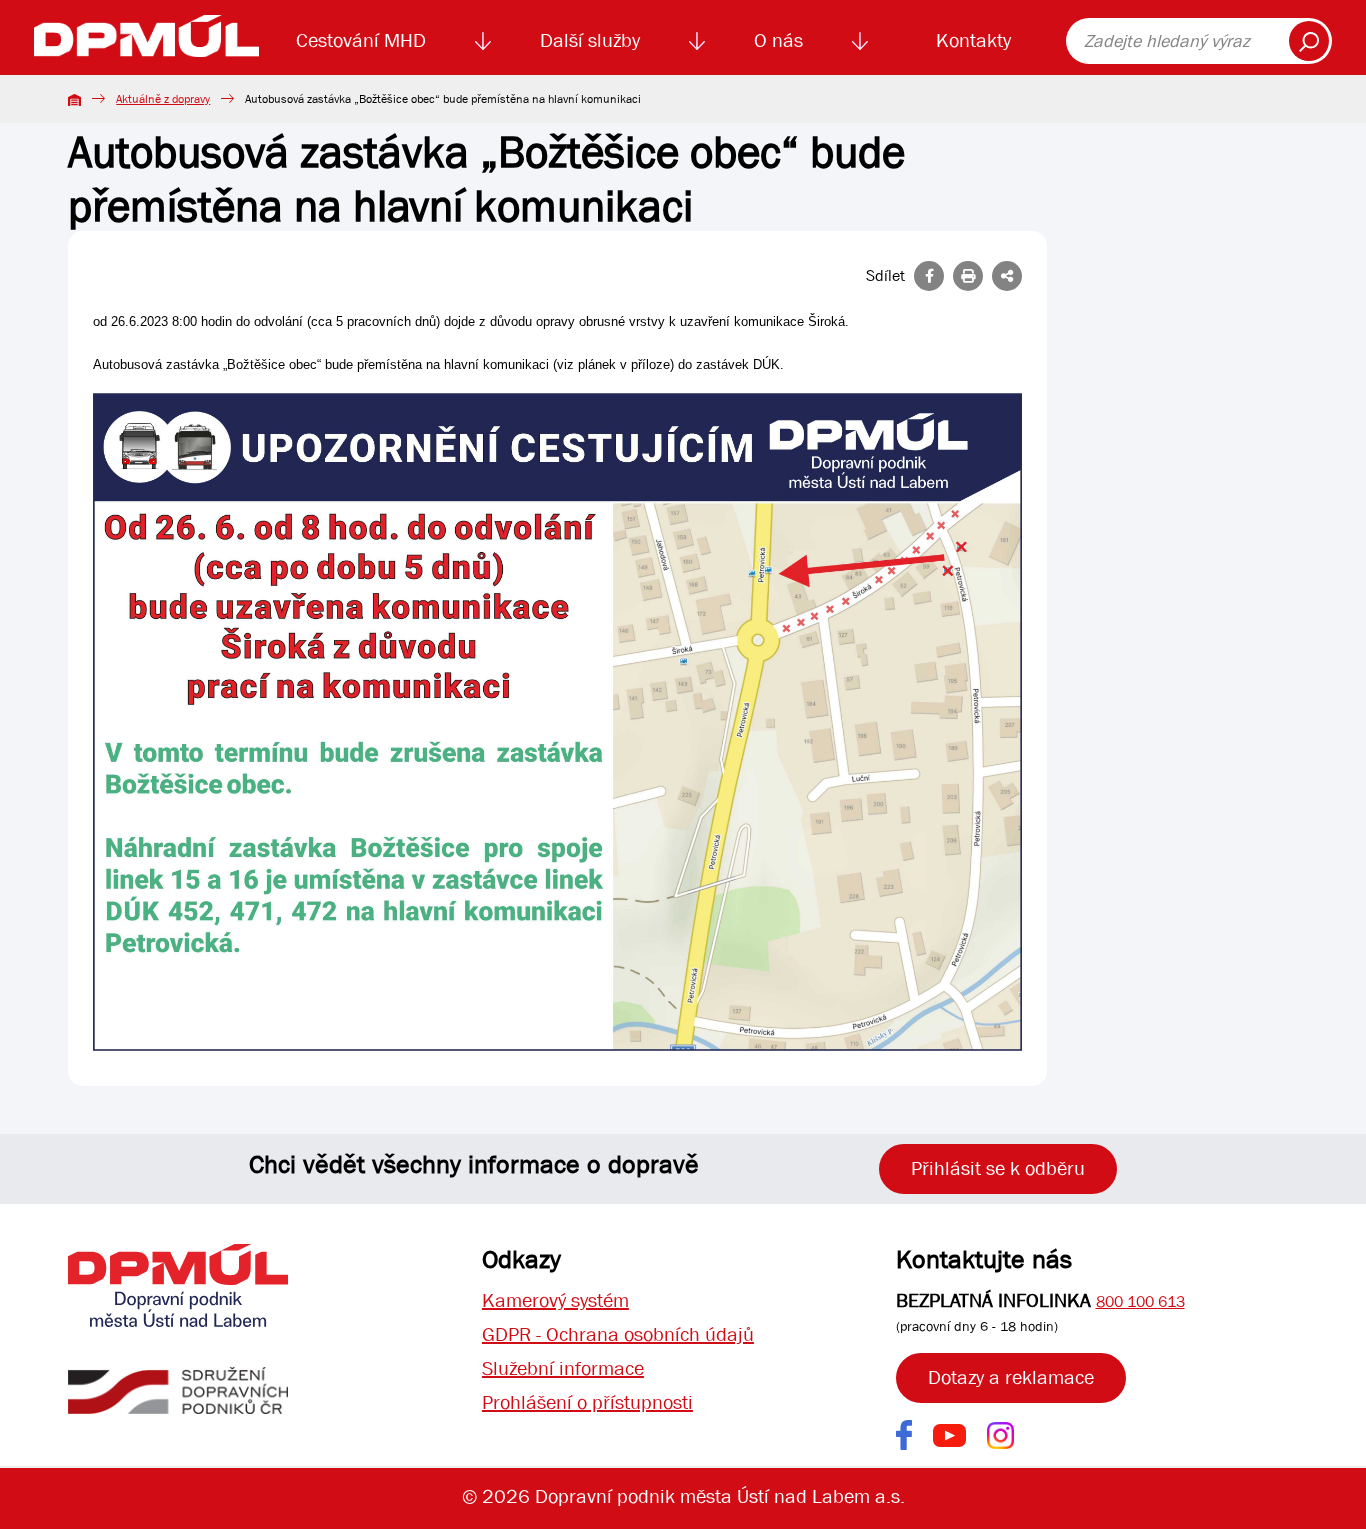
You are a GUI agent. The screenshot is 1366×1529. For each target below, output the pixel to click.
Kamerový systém (555, 1300)
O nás (778, 40)
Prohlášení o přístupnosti (587, 1402)
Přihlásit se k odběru (998, 1168)
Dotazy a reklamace (1011, 1377)
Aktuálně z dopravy (163, 99)
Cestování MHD (361, 40)
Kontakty (973, 40)
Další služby (590, 40)
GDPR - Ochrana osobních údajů (618, 1334)
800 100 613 (1140, 1301)
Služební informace (563, 1368)
